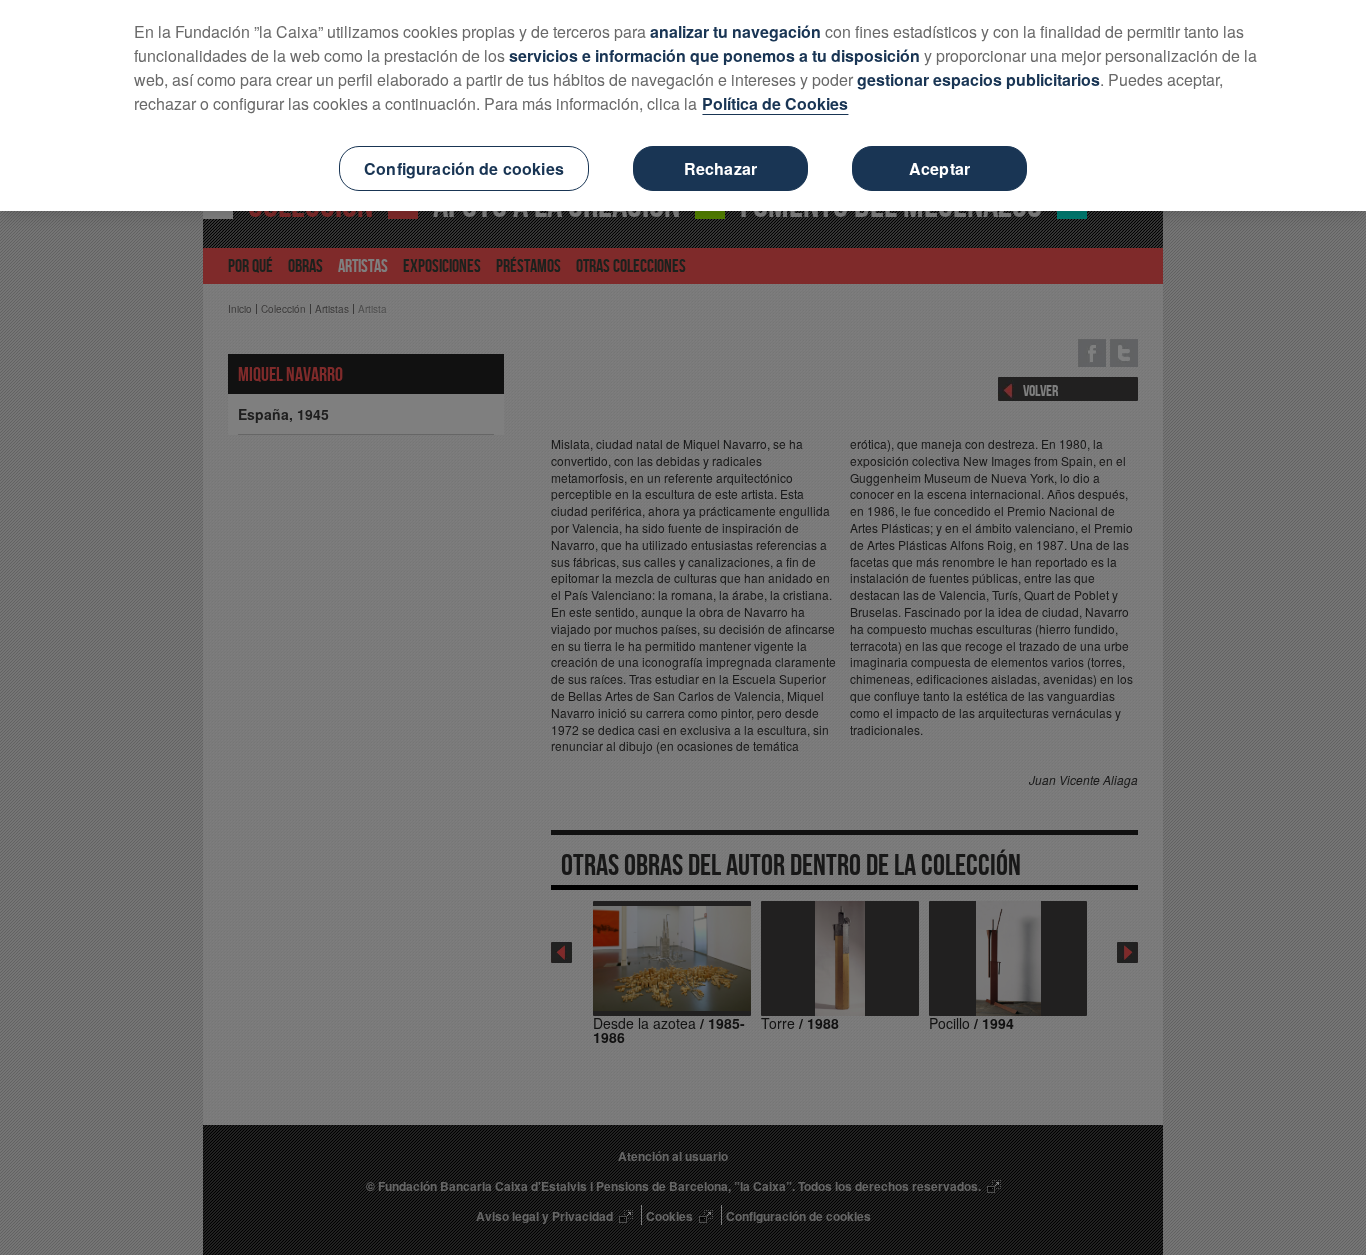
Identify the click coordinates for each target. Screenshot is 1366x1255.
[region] (683, 105)
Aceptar (939, 168)
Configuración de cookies (464, 168)
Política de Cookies (775, 103)
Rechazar (720, 168)
